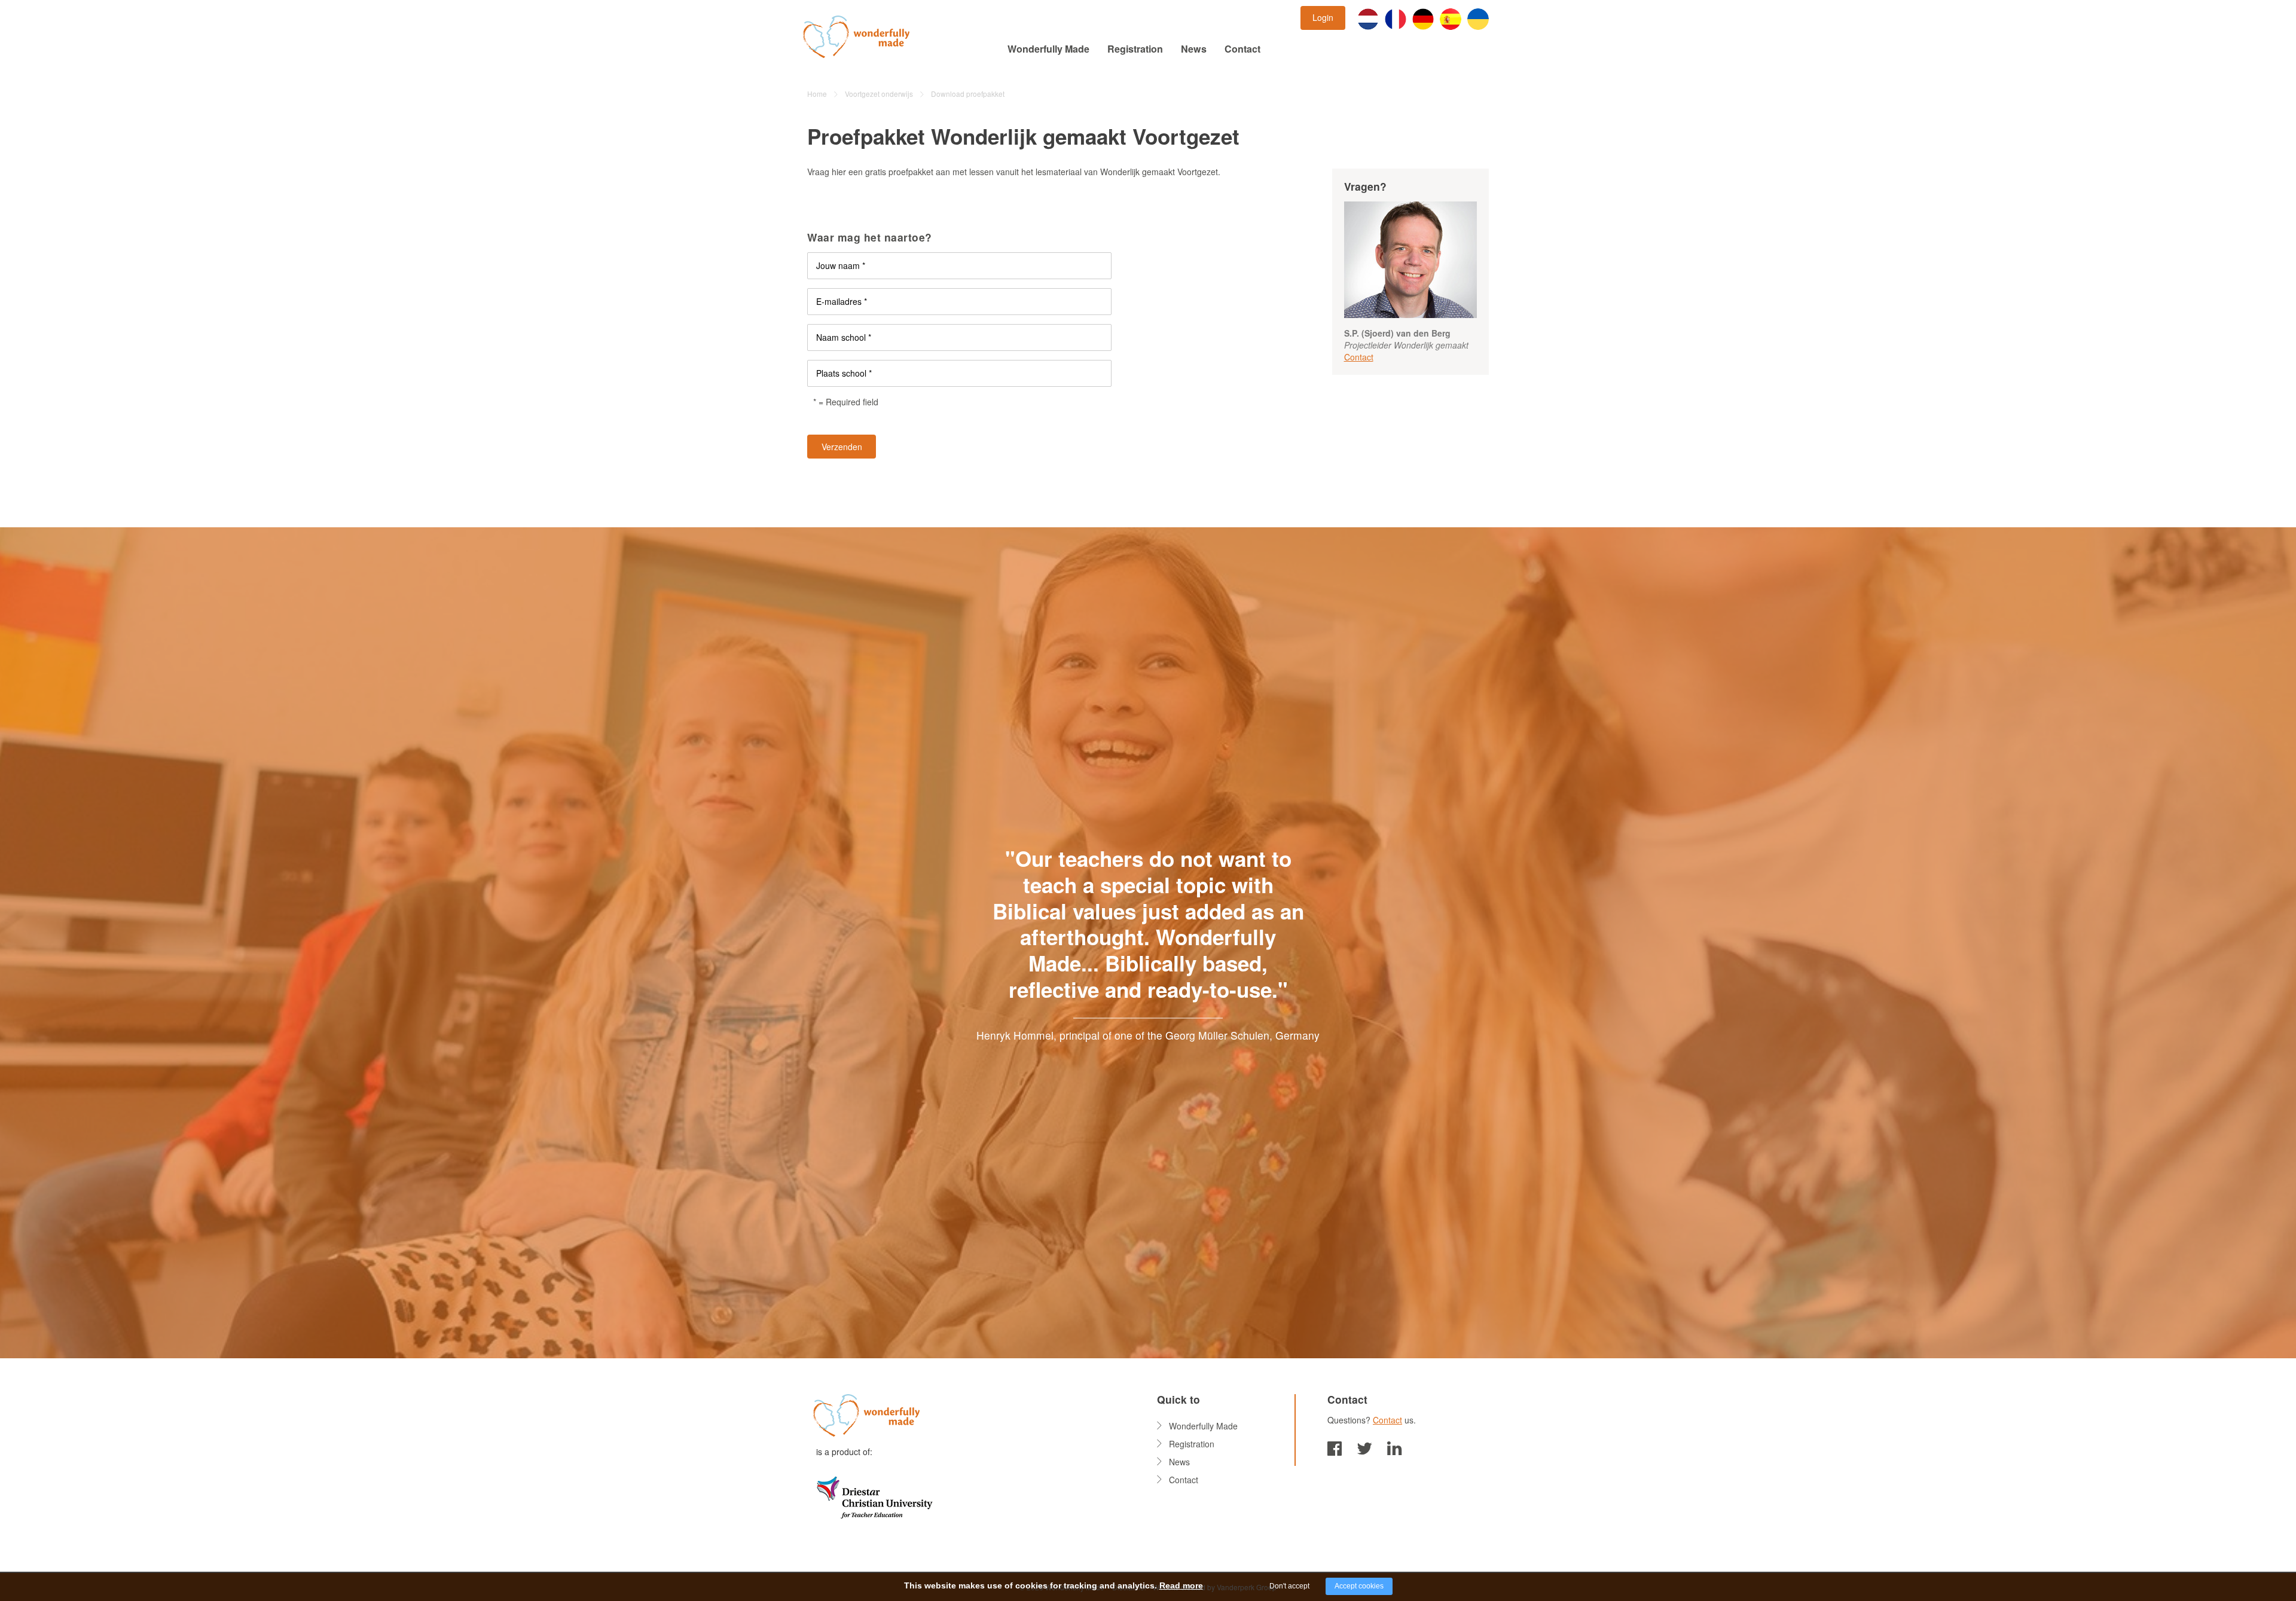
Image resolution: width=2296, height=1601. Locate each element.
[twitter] (1364, 1447)
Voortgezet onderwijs (879, 94)
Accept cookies (1359, 1586)
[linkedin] (1394, 1447)
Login (1323, 17)
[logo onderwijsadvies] (874, 1496)
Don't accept (1289, 1586)
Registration (1135, 49)
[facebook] (1335, 1447)
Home (817, 94)
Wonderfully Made (1048, 49)
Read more (1181, 1585)
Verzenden (842, 447)
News (1194, 49)
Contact (1242, 49)
